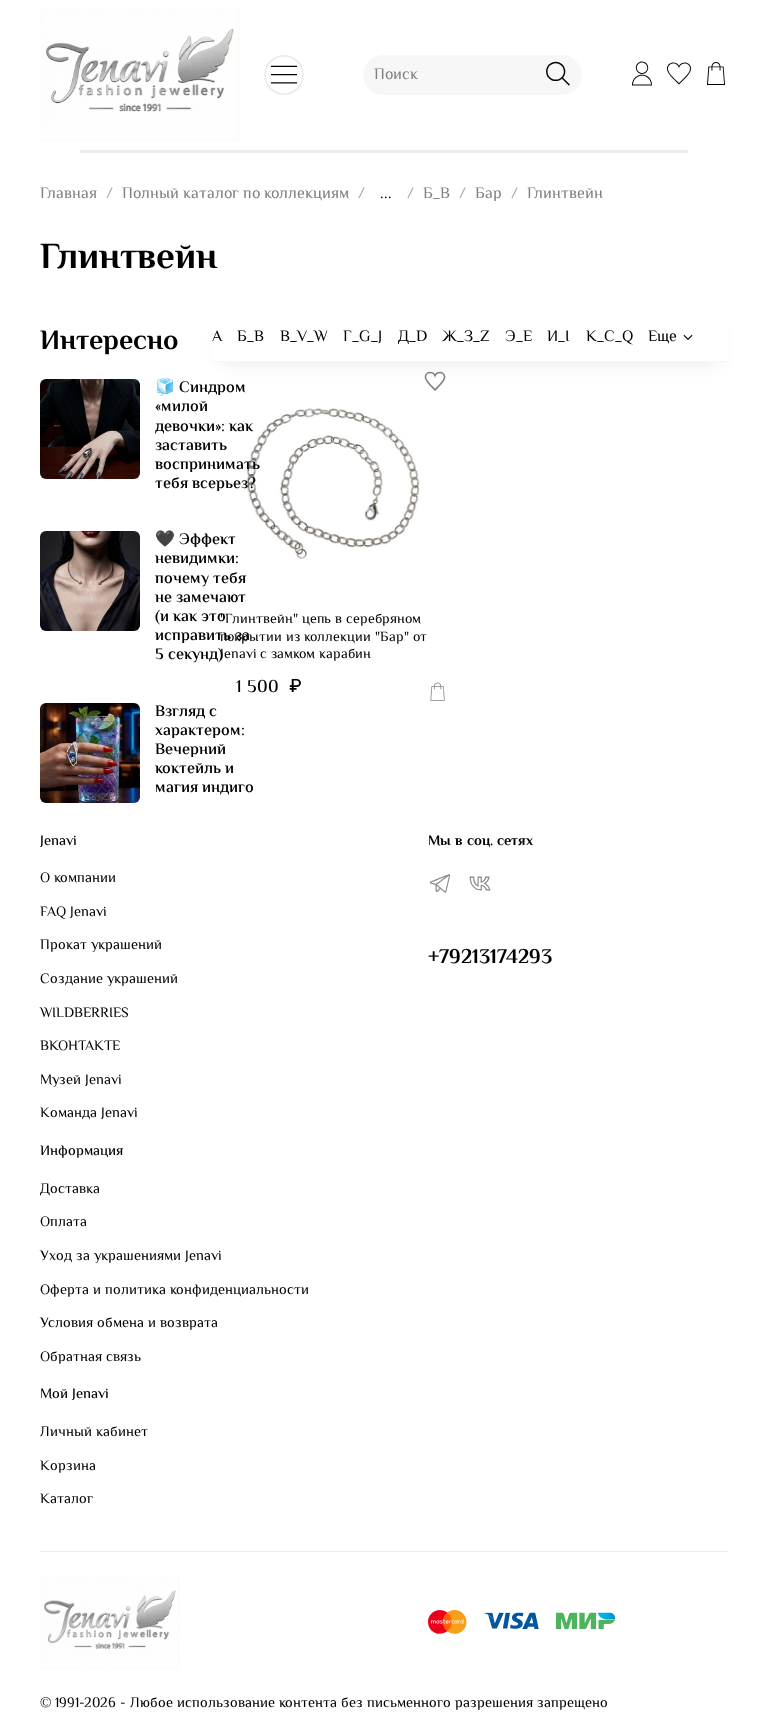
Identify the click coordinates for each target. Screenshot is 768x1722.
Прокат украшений (101, 946)
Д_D (412, 337)
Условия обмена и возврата (129, 1324)
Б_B (436, 194)
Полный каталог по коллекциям (235, 194)
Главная (68, 194)
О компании (78, 879)
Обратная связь (90, 1358)
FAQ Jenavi (73, 913)
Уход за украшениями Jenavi (131, 1257)
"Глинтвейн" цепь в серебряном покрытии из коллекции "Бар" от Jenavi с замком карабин (323, 637)
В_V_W (304, 337)
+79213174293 (490, 958)
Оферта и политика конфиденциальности (174, 1291)
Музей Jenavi (81, 1081)
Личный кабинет (94, 1433)
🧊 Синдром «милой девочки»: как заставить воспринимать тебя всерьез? (207, 436)
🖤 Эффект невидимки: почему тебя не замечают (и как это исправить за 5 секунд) (202, 598)
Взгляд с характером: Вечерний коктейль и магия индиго (204, 751)
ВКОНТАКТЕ (80, 1047)
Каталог (66, 1500)
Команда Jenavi (89, 1114)
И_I (558, 337)
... (386, 195)
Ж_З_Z (465, 337)
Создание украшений (109, 980)
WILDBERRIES (84, 1014)
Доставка (70, 1190)
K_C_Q (609, 337)
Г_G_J (362, 337)
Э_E (518, 337)
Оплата (63, 1223)
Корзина (68, 1467)
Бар (488, 194)
